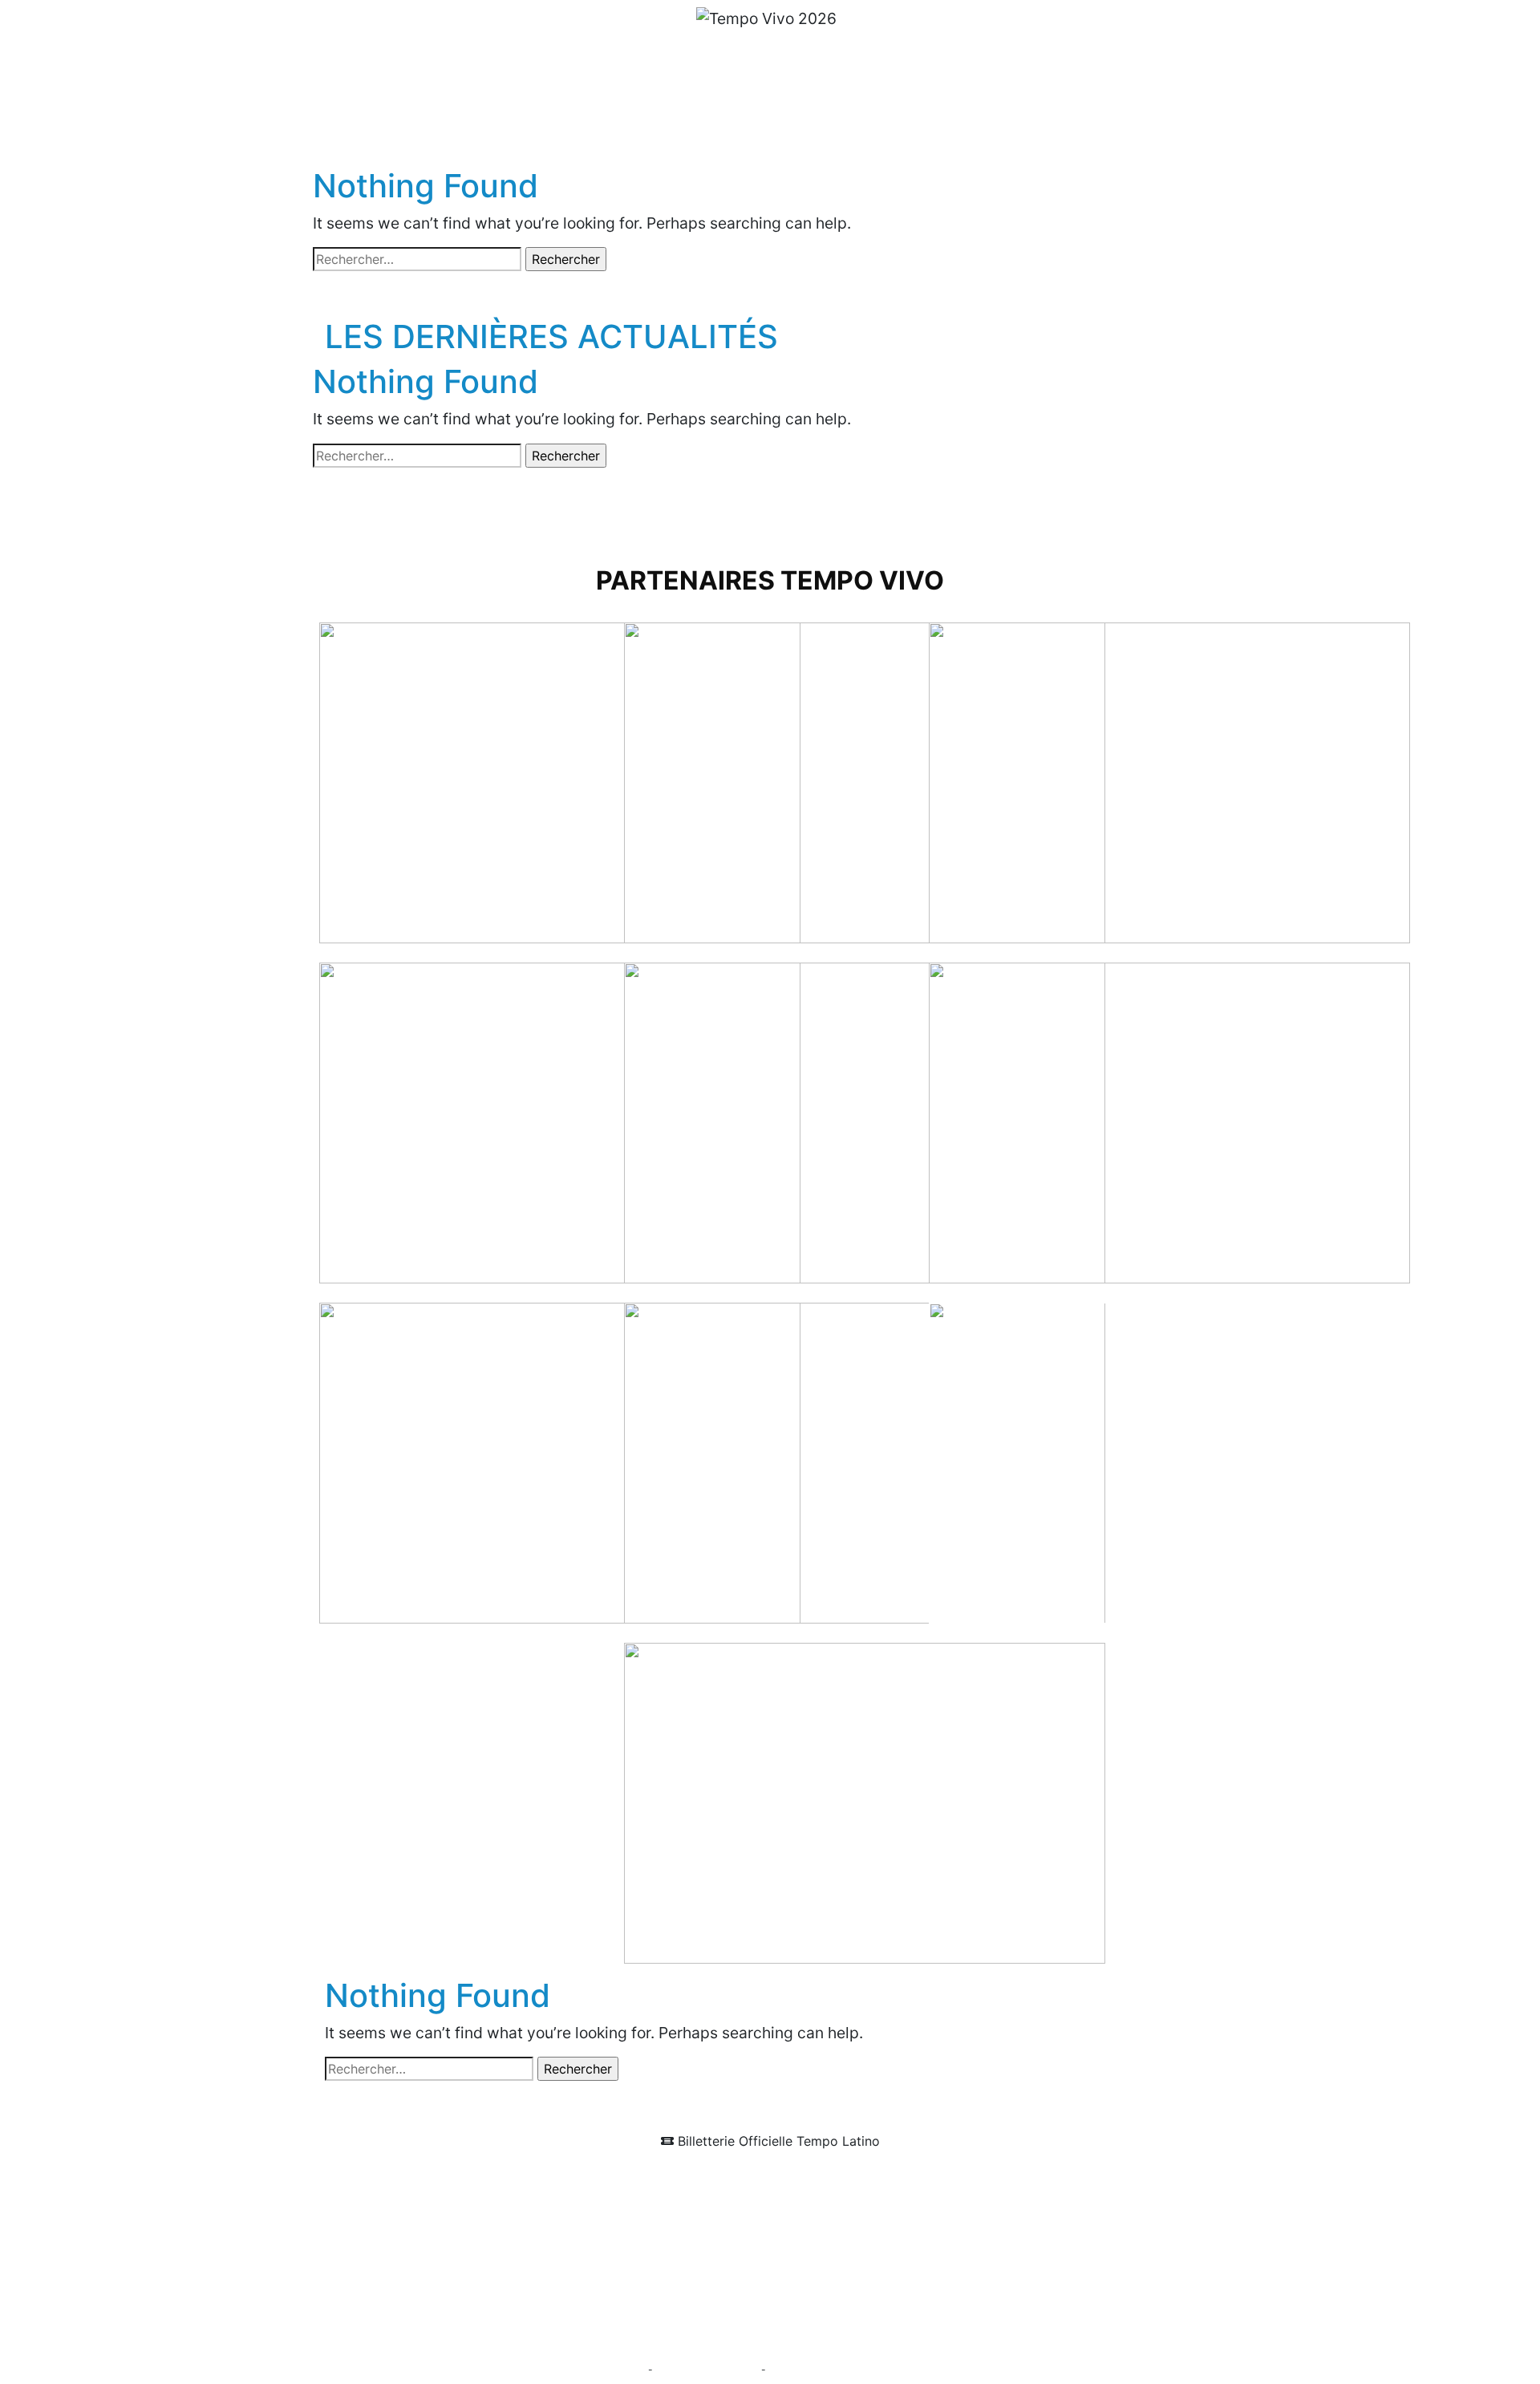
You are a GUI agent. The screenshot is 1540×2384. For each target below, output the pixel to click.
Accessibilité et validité (707, 2370)
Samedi (788, 91)
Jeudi (656, 91)
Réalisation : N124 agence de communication (869, 2370)
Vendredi (718, 91)
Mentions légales (608, 2370)
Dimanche (864, 91)
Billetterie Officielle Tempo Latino (777, 2141)
